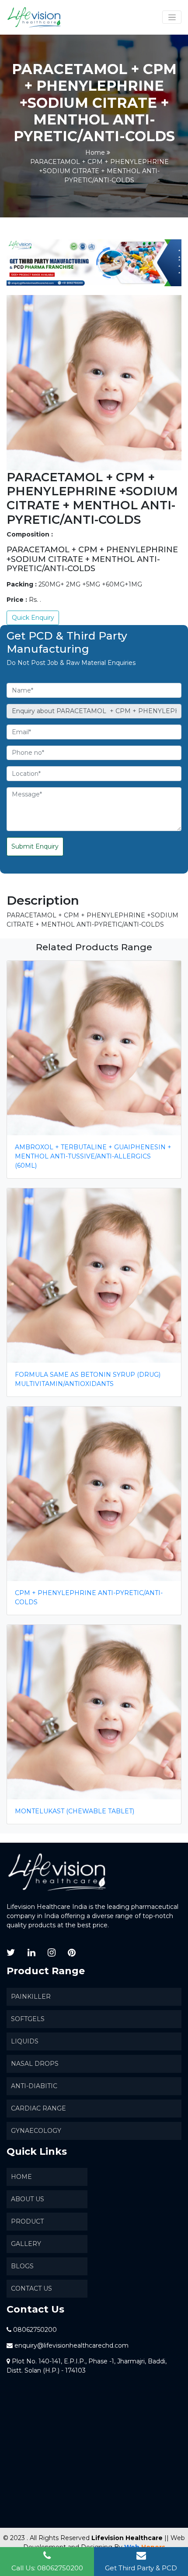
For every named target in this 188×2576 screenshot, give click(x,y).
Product (27, 2221)
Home (95, 153)
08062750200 (35, 2330)
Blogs (22, 2266)
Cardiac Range (38, 2108)
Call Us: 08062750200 (47, 2568)
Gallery (26, 2244)
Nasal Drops (35, 2064)
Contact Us (31, 2288)
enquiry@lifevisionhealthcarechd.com (71, 2345)
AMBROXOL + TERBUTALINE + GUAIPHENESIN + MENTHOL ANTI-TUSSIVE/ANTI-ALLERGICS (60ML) (93, 1156)
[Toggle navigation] (172, 17)
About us (28, 2199)
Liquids (25, 2041)
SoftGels (28, 2019)
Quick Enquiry (33, 618)
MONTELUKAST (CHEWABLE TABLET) (75, 1811)
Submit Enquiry (35, 846)
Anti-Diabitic (34, 2086)
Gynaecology (36, 2131)
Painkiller (31, 1997)
